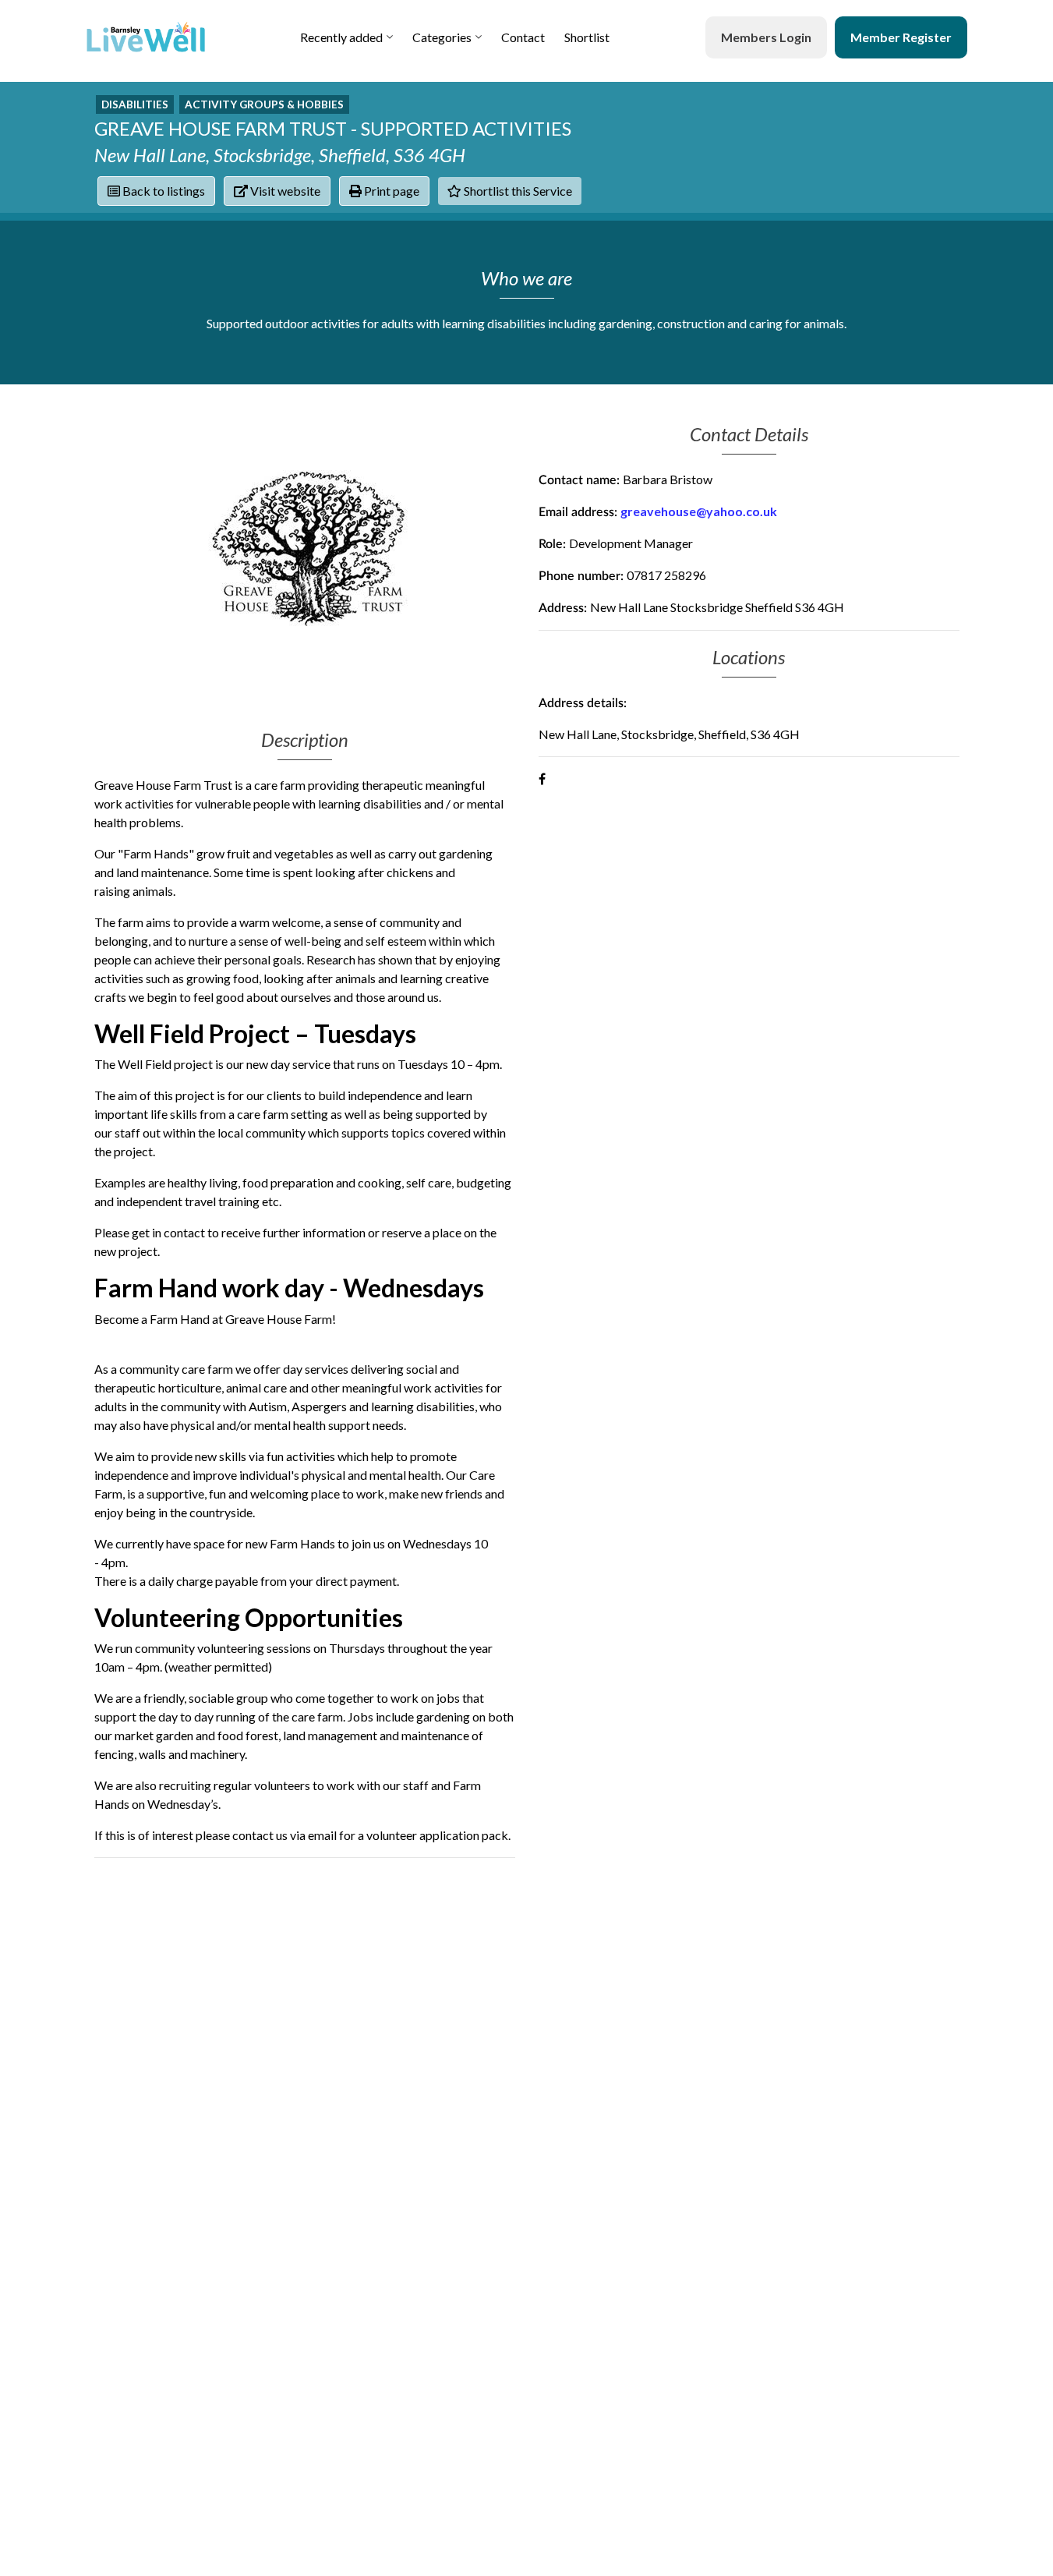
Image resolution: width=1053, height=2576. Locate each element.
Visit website (284, 191)
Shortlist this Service (517, 191)
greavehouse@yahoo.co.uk (699, 511)
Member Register (901, 37)
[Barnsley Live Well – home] (146, 37)
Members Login (766, 37)
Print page (390, 191)
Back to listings (163, 191)
